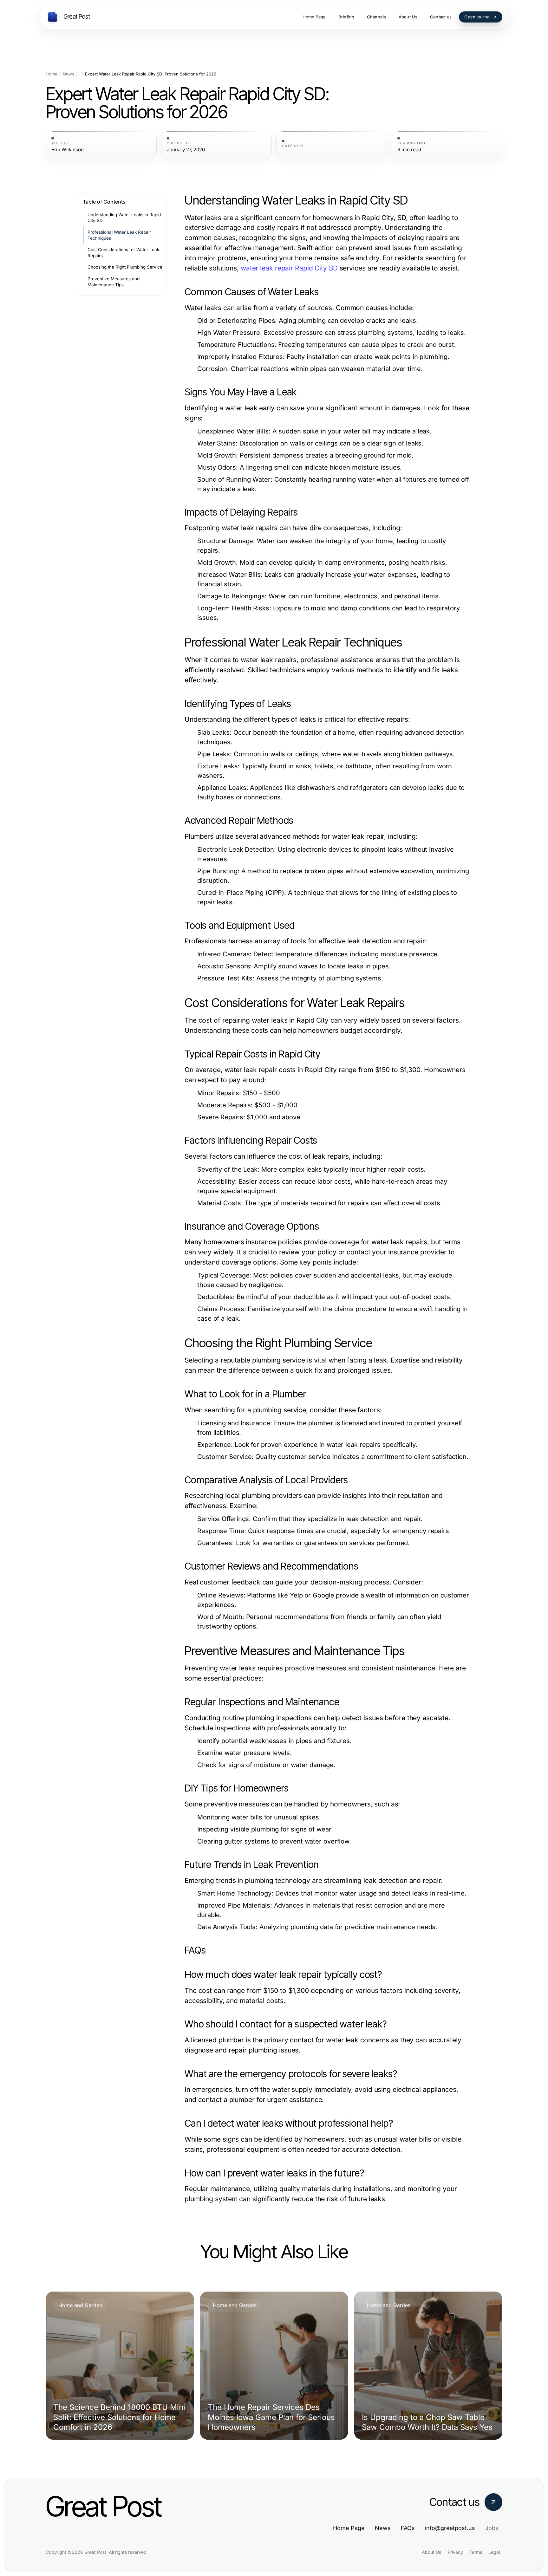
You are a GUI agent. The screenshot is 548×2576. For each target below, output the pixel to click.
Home (52, 74)
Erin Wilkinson (68, 150)
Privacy (455, 2552)
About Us (431, 2552)
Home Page (349, 2528)
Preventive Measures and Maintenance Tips (114, 282)
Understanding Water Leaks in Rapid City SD (124, 218)
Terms (476, 2552)
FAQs (408, 2528)
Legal (494, 2552)
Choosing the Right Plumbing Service (125, 267)
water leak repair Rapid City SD (289, 268)
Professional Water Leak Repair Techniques (119, 235)
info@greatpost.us (450, 2528)
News (68, 74)
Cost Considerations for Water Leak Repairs (123, 253)
